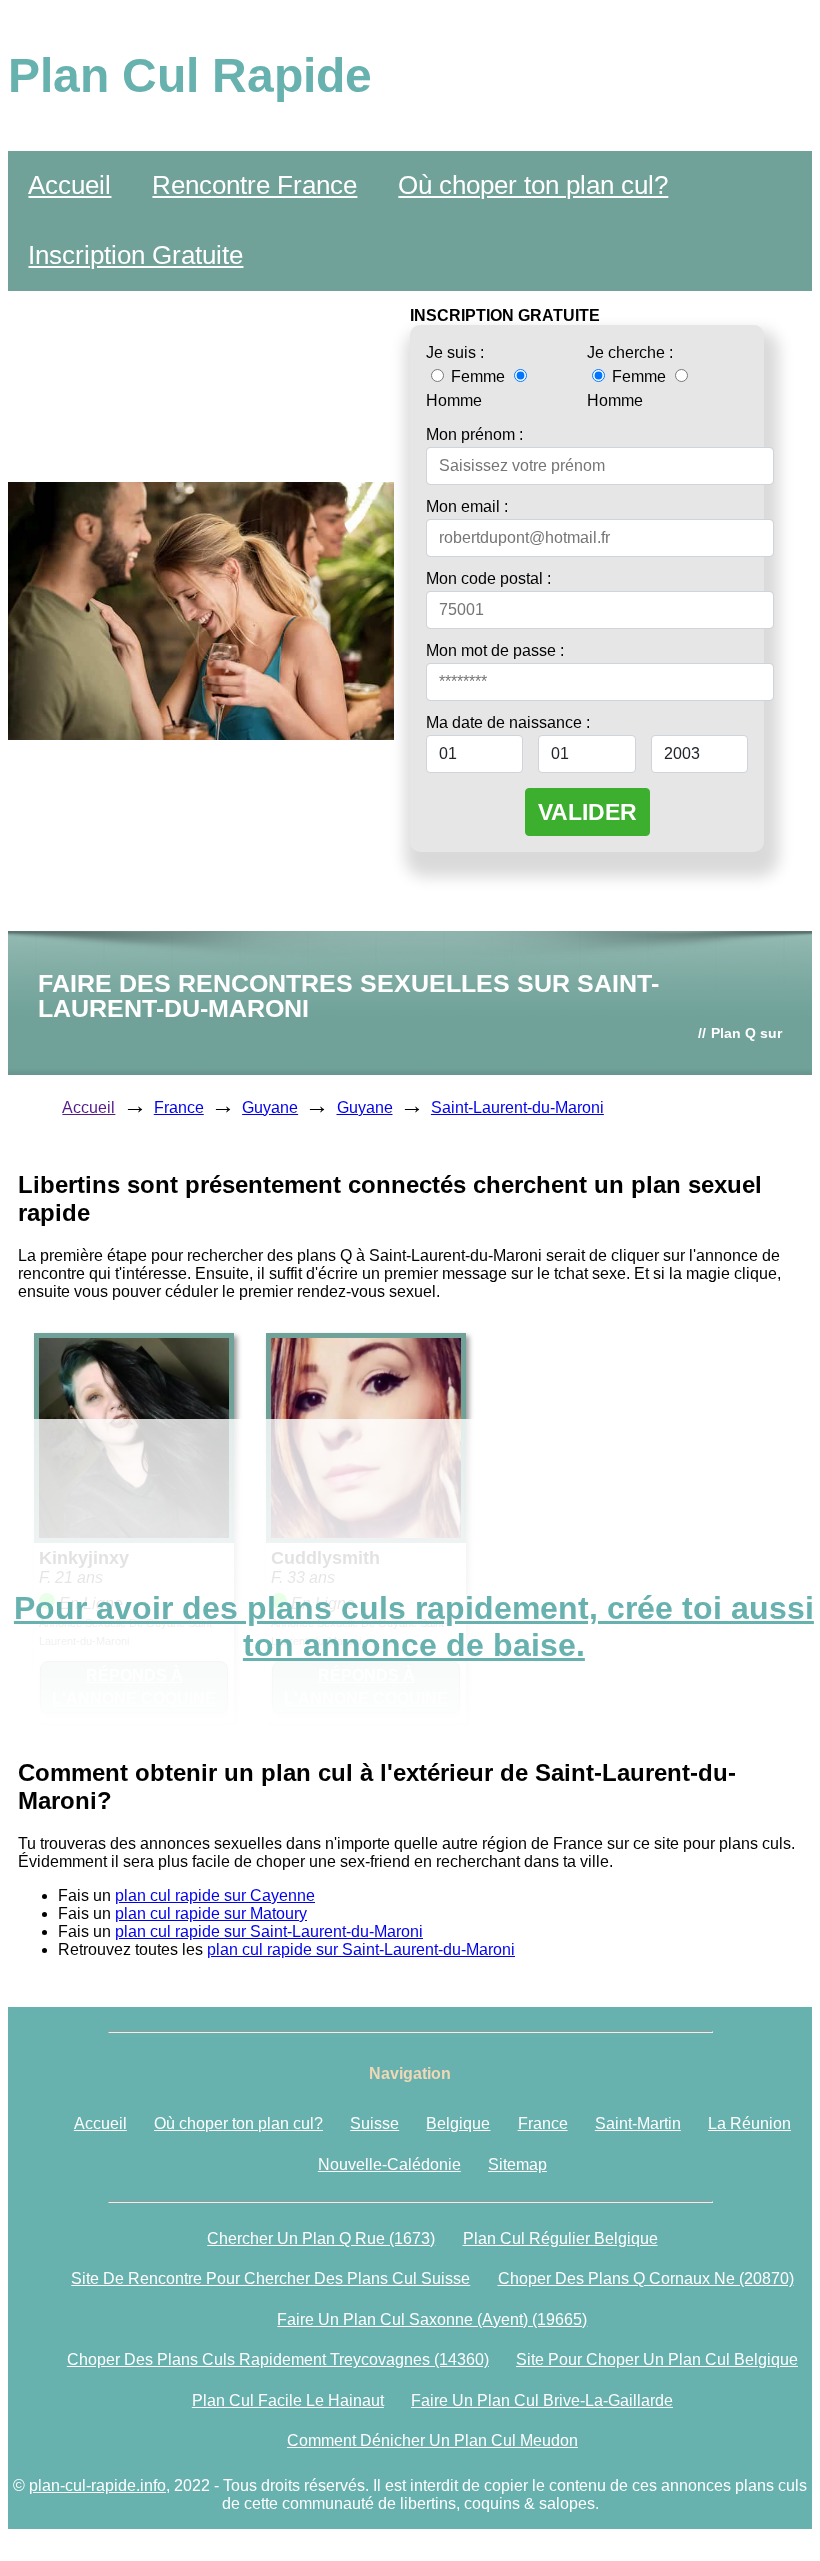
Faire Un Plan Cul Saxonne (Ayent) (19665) (432, 2319)
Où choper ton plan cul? (533, 185)
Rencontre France (254, 185)
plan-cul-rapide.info (97, 2485)
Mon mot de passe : (495, 650)
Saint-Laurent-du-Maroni (517, 1107)
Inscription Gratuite (135, 255)
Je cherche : (630, 352)
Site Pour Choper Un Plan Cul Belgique (657, 2359)
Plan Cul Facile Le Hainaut (288, 2400)
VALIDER (587, 812)
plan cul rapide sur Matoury (211, 1913)
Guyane (270, 1107)
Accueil (69, 185)
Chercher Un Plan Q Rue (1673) (321, 2238)
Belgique (458, 2123)
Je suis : (455, 352)
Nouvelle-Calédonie (389, 2164)
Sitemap (517, 2164)
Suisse (374, 2123)
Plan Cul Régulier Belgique (560, 2238)
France (179, 1107)
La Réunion (749, 2123)
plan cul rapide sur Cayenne (215, 1895)
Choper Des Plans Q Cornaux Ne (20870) (646, 2278)
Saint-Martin (638, 2123)
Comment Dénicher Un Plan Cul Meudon (432, 2440)
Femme (478, 376)
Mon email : (467, 506)
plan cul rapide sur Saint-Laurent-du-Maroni (269, 1931)
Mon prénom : (474, 434)
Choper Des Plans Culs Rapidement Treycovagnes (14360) (278, 2359)
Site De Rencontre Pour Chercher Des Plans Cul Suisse (270, 2278)
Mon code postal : (488, 578)
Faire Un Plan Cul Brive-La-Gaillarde (542, 2400)
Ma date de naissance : (508, 722)
